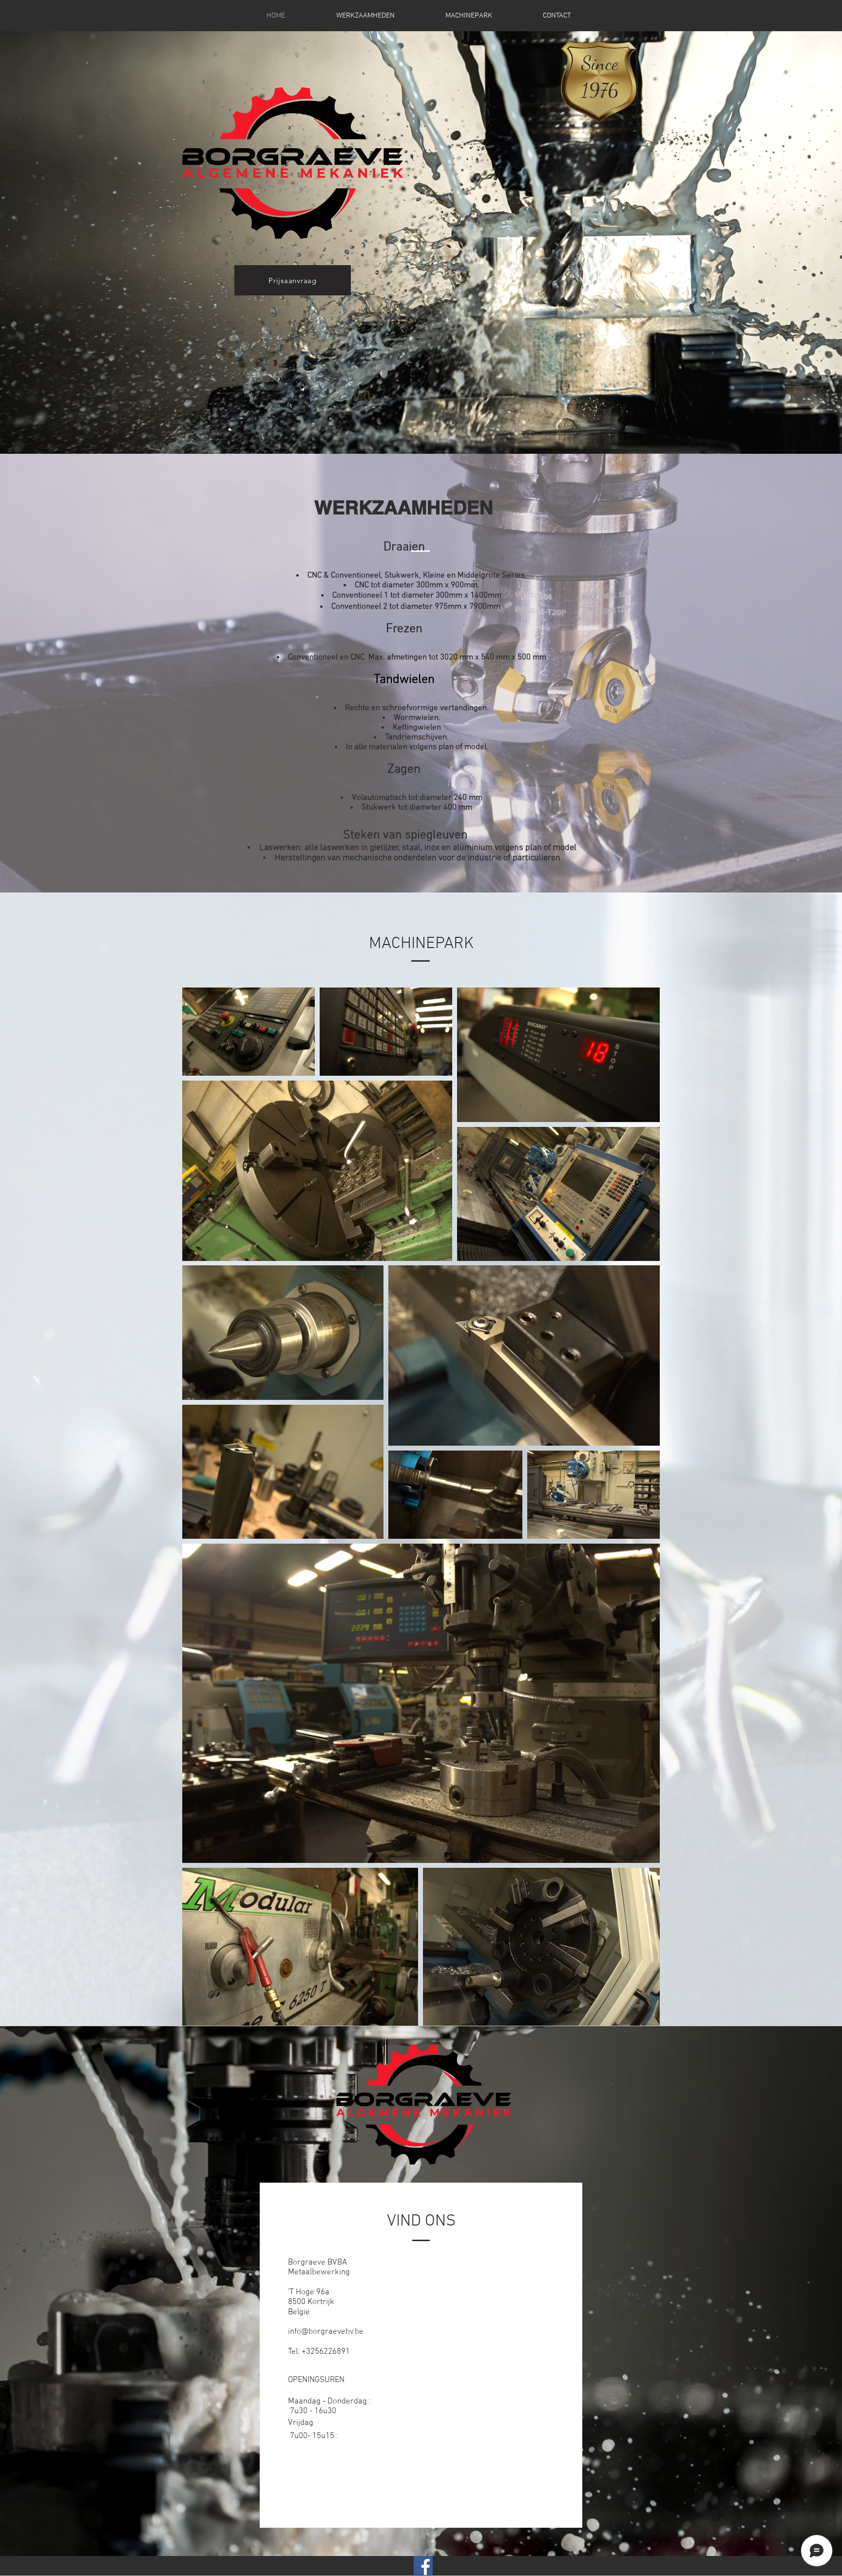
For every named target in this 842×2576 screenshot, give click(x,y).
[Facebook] (423, 2566)
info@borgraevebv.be (326, 2332)
